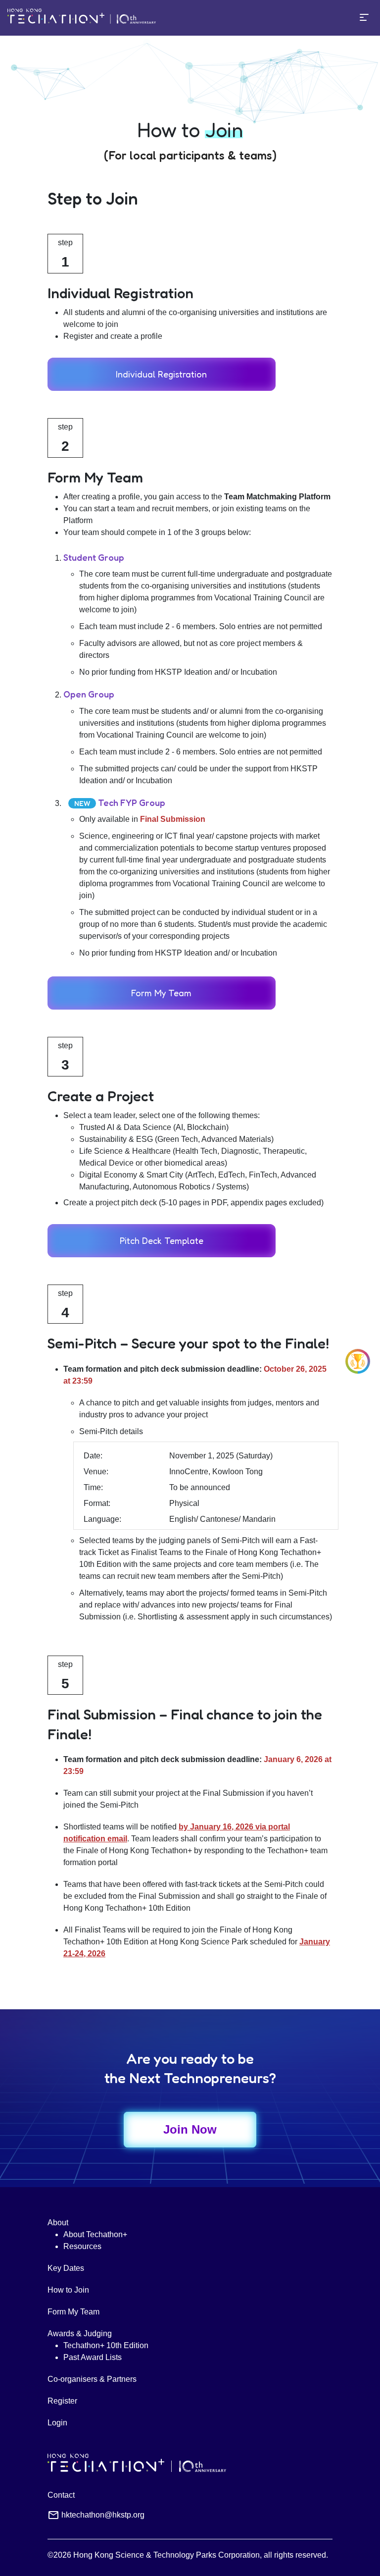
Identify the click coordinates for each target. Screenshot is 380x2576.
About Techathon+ (95, 2234)
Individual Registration (161, 374)
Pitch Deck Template (162, 1240)
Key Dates (66, 2268)
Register (62, 2401)
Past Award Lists (93, 2357)
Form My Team (161, 993)
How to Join (68, 2290)
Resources (82, 2246)
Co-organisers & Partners (92, 2379)
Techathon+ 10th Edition (106, 2345)
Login (57, 2423)
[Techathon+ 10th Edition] (82, 18)
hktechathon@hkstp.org (103, 2515)
